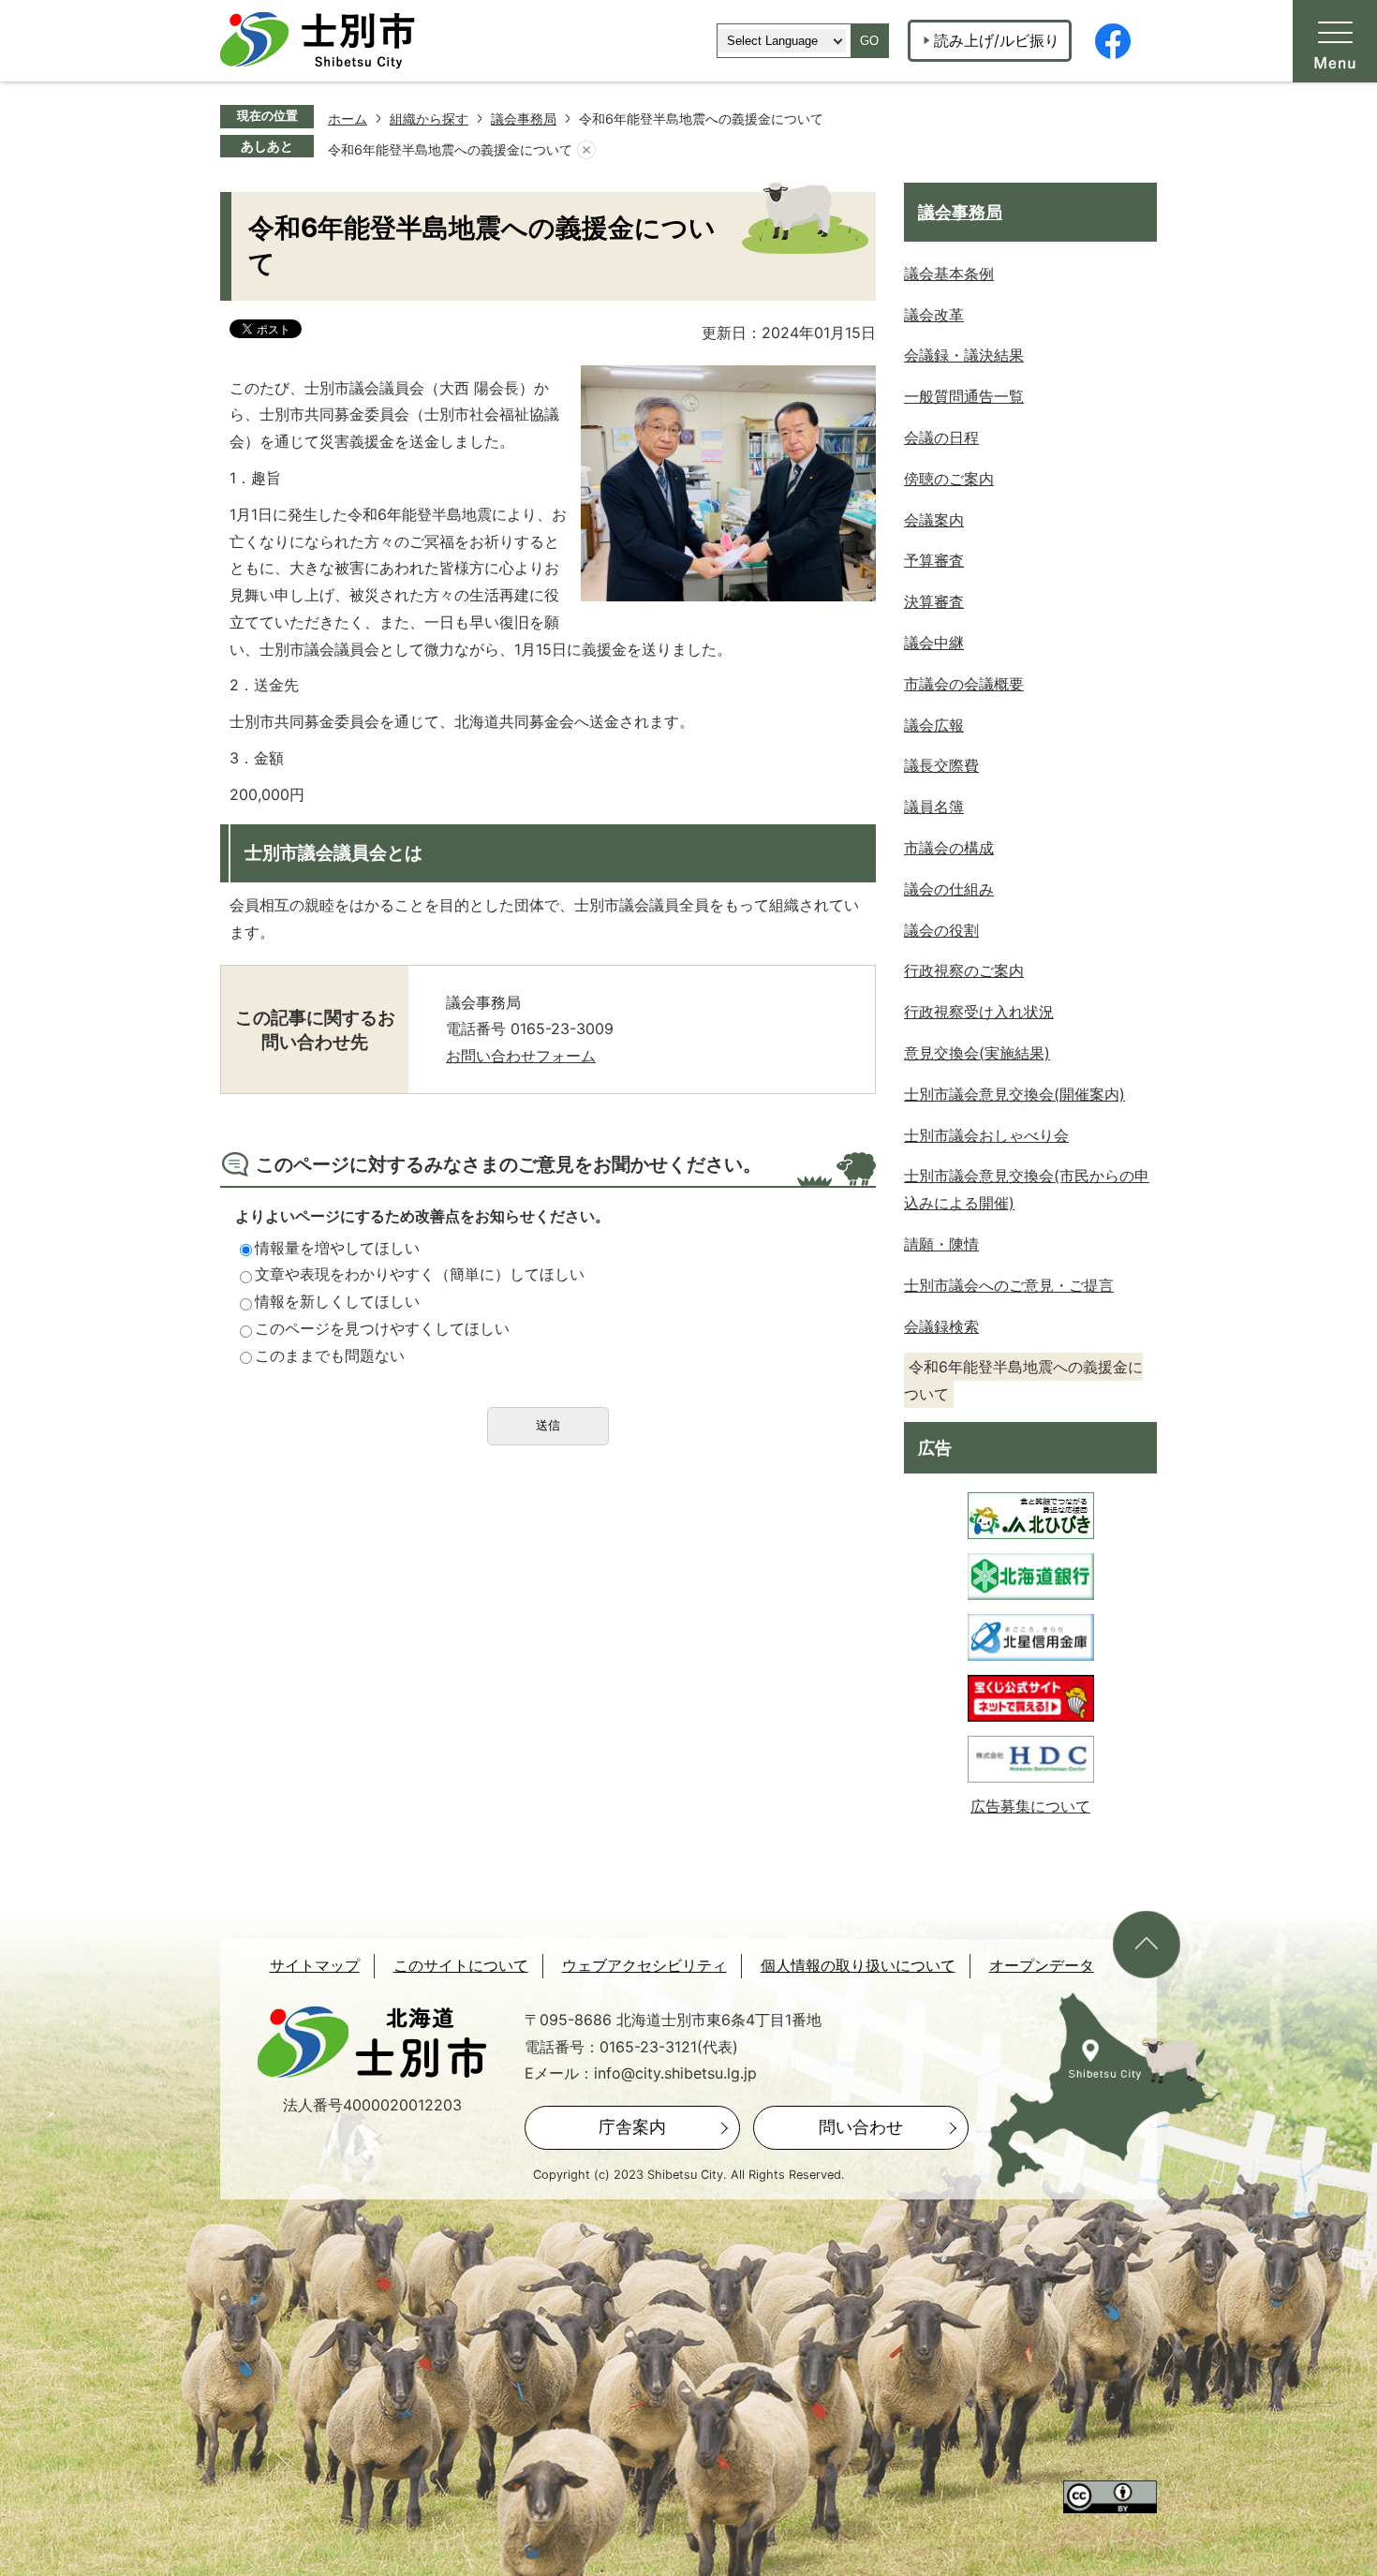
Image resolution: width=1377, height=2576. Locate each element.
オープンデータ (1042, 1966)
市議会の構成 (949, 848)
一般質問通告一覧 (964, 396)
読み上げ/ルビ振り (997, 40)
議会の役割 (941, 930)
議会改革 (934, 315)
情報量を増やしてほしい (337, 1248)
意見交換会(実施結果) (977, 1053)
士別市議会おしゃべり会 (986, 1135)
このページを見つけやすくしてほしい (382, 1328)
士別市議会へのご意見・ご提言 (1009, 1285)
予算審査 (934, 560)
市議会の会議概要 (964, 684)
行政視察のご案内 (964, 970)
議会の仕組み (949, 889)
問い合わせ (861, 2127)
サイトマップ (315, 1966)
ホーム (348, 118)
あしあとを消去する (586, 150)
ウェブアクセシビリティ (644, 1966)
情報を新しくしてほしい (337, 1301)
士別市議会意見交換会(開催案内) (1014, 1094)
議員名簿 (934, 807)
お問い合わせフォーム (521, 1056)
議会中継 (934, 643)
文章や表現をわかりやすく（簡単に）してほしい (420, 1274)
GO (869, 41)
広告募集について (1030, 1806)
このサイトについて (461, 1966)
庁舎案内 (632, 2127)
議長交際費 (941, 765)
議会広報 (934, 725)
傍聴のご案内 (949, 479)
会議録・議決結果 (964, 355)
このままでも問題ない (330, 1355)
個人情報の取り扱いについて (858, 1966)
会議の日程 (941, 437)
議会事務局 (524, 118)
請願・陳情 (941, 1244)
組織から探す (429, 118)
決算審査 (934, 601)
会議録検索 (941, 1326)
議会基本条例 (949, 274)
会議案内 (934, 520)
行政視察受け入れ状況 (979, 1012)
